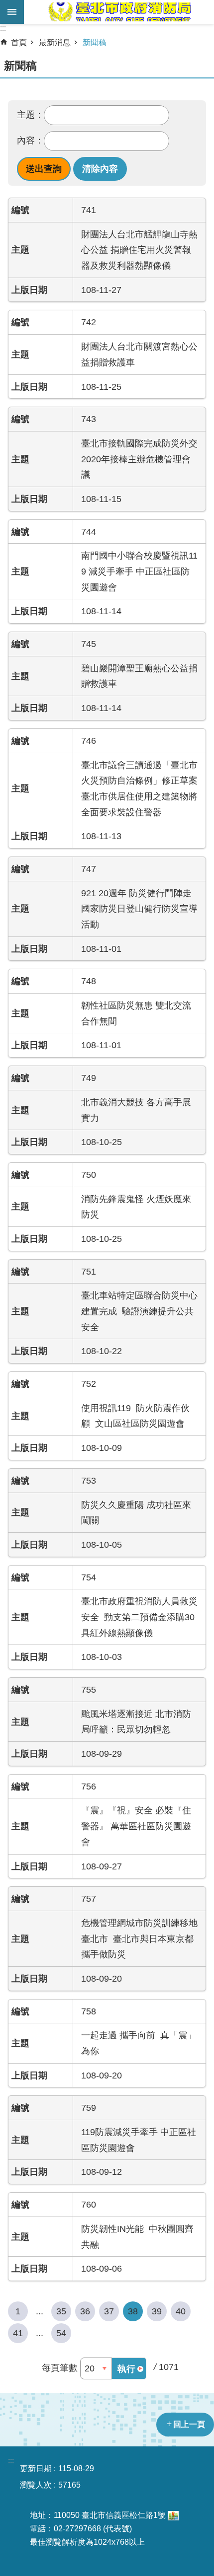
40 (181, 2311)
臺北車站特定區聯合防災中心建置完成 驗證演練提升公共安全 (139, 1311)
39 (157, 2311)
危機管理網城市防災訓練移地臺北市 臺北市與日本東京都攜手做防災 (139, 1938)
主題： (30, 115)
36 (85, 2311)
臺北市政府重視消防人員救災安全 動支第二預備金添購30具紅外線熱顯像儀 (139, 1617)
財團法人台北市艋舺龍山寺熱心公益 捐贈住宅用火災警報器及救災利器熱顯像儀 (139, 250)
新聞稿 (95, 42)
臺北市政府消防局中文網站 (119, 12)
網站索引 (12, 12)
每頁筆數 (60, 2368)
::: (3, 28)
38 (133, 2311)
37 (109, 2311)
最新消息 (55, 42)
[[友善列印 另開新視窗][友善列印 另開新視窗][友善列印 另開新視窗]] (173, 2515)
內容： (30, 141)
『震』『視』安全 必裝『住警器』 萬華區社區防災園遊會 (136, 1826)
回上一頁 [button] (189, 2424)
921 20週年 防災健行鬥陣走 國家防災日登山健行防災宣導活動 (139, 909)
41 (18, 2333)
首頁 (19, 42)
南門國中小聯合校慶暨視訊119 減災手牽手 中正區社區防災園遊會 (139, 571)
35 (61, 2311)
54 (61, 2333)
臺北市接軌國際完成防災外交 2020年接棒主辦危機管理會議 (144, 459)
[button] (44, 169)
